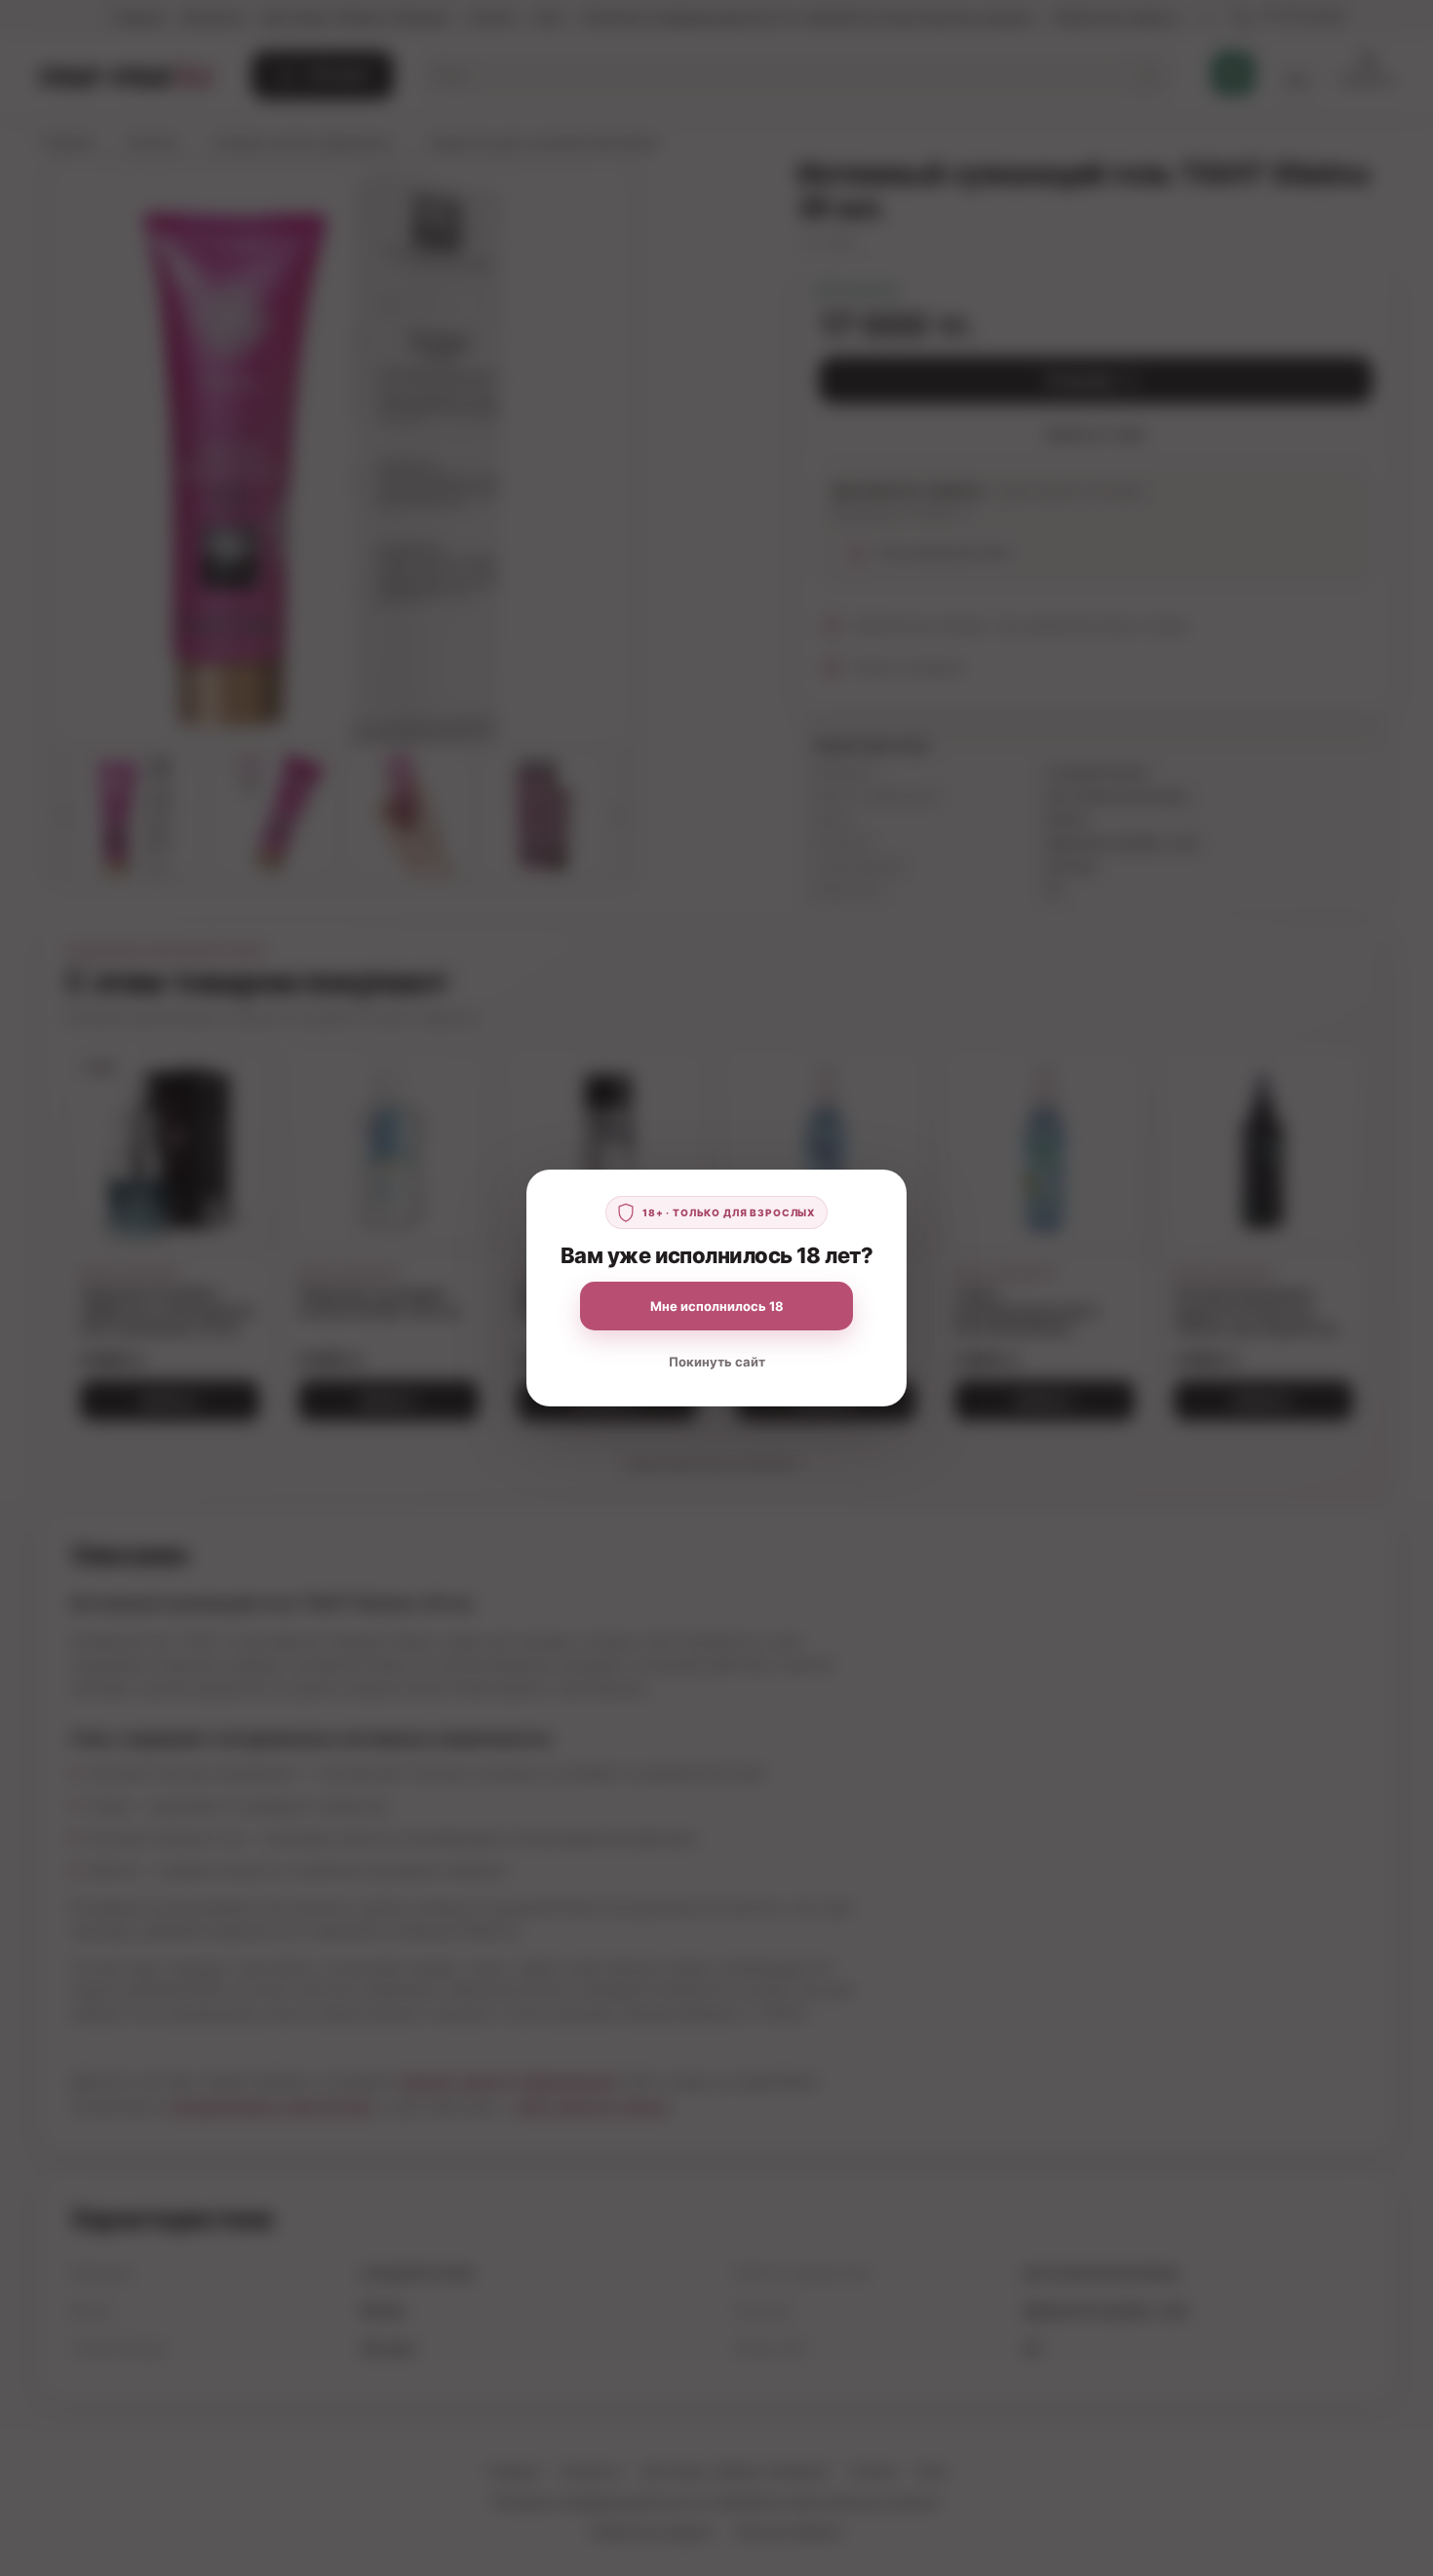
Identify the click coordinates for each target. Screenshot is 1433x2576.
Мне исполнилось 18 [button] (717, 1306)
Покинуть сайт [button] (717, 1362)
